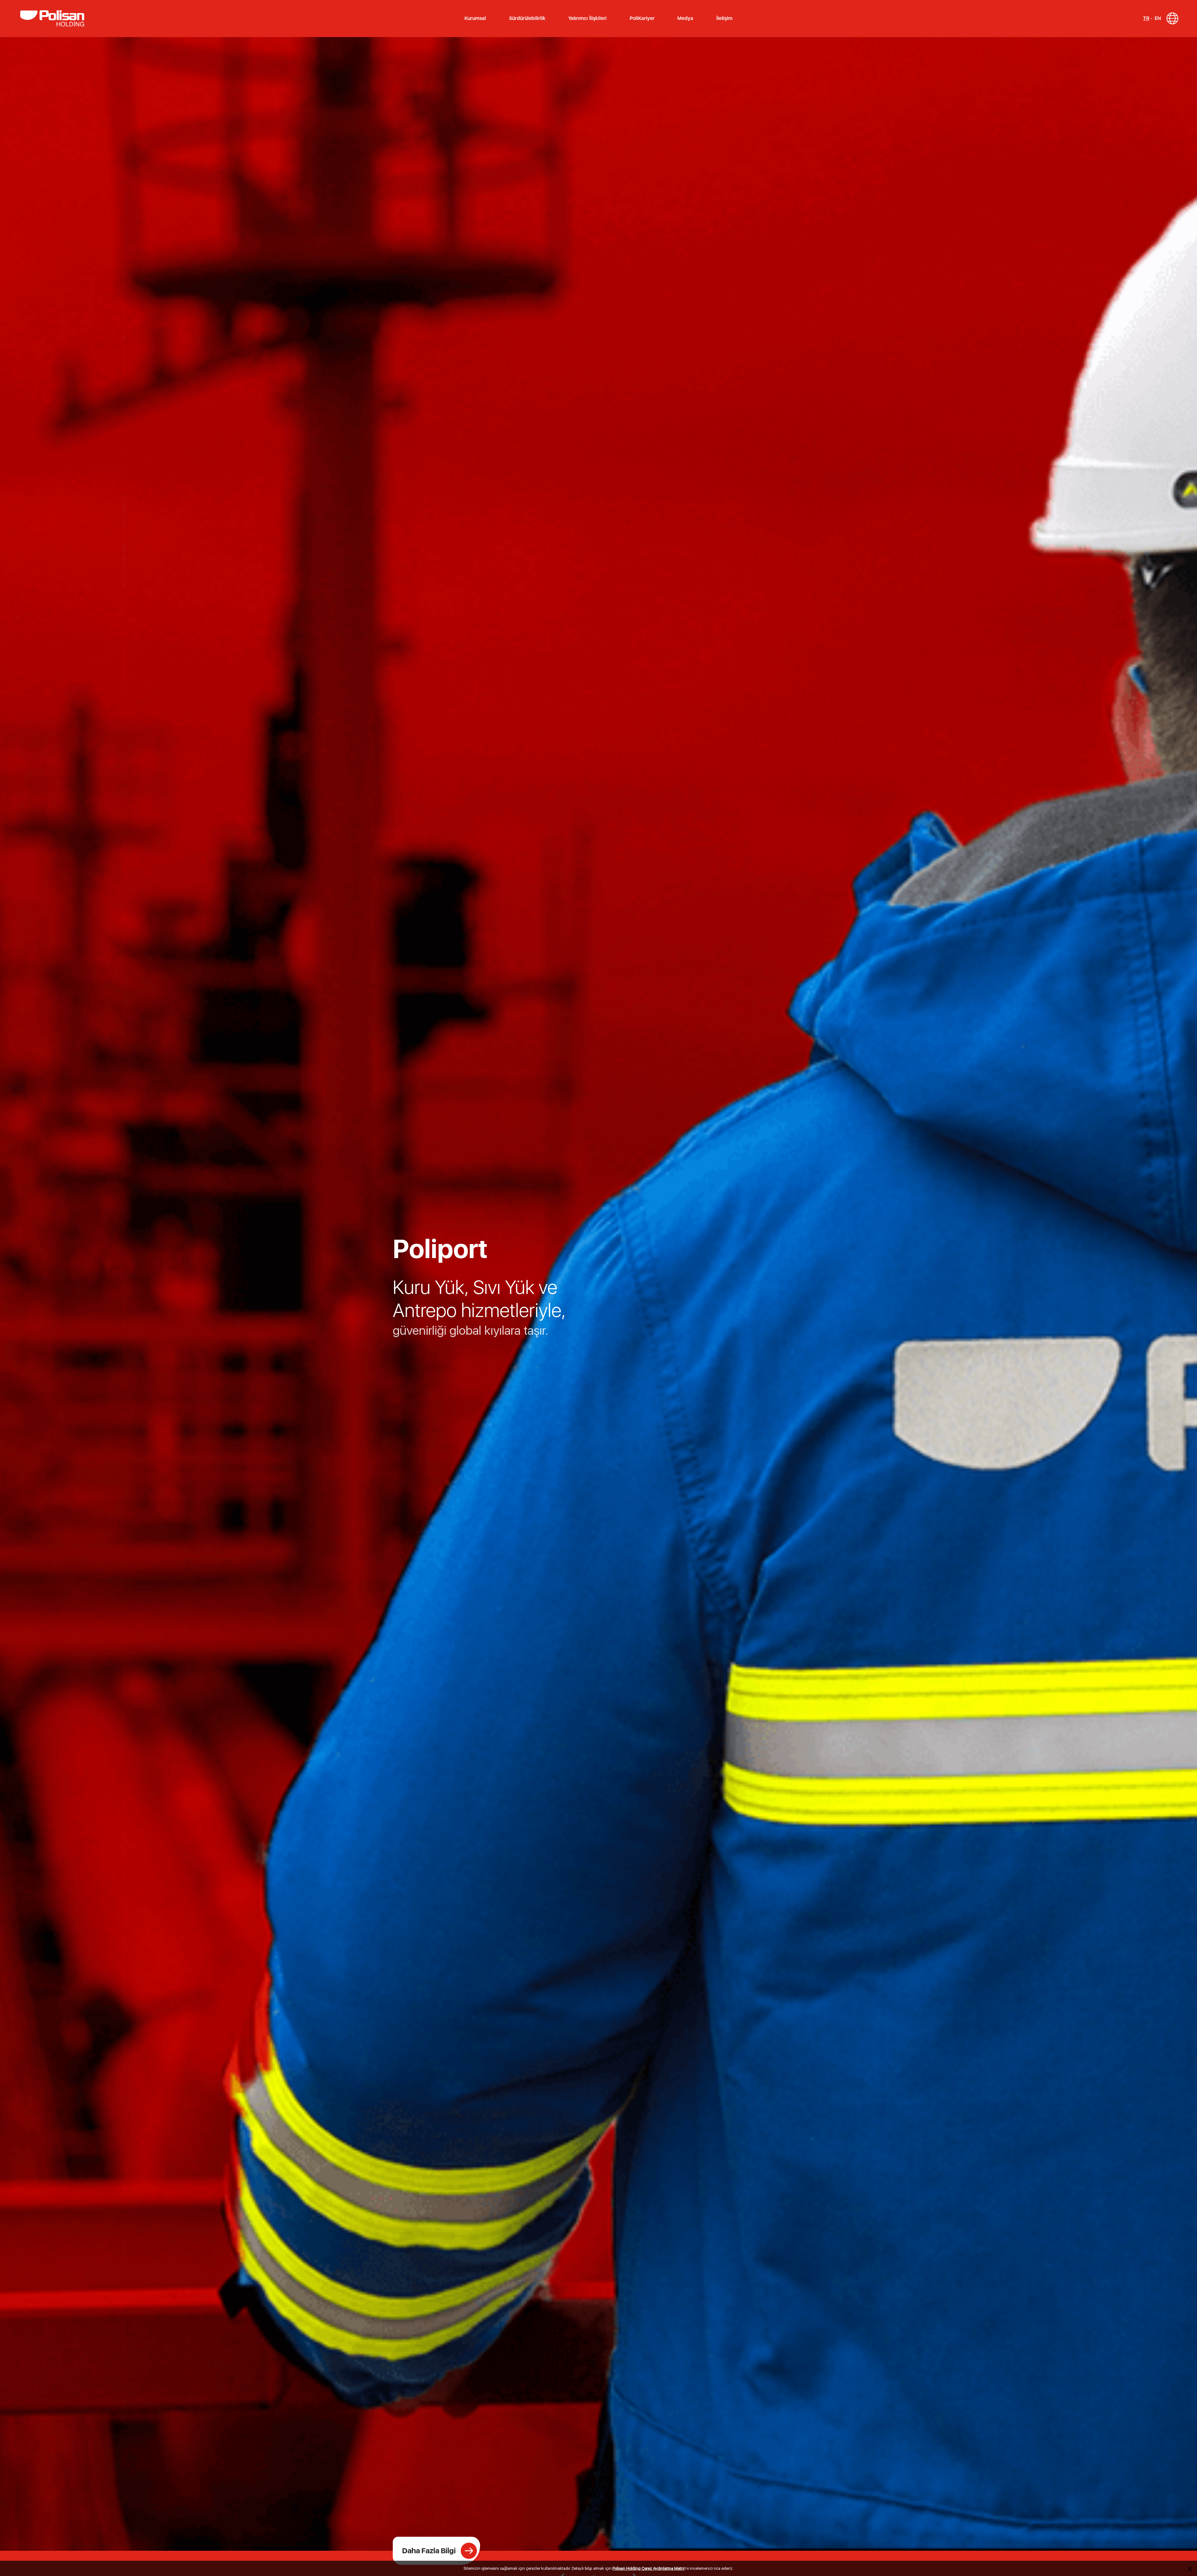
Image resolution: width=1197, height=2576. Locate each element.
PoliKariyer (642, 18)
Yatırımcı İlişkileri (587, 18)
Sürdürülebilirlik (527, 18)
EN (1158, 18)
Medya (685, 18)
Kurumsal (475, 18)
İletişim (724, 18)
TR (1146, 18)
